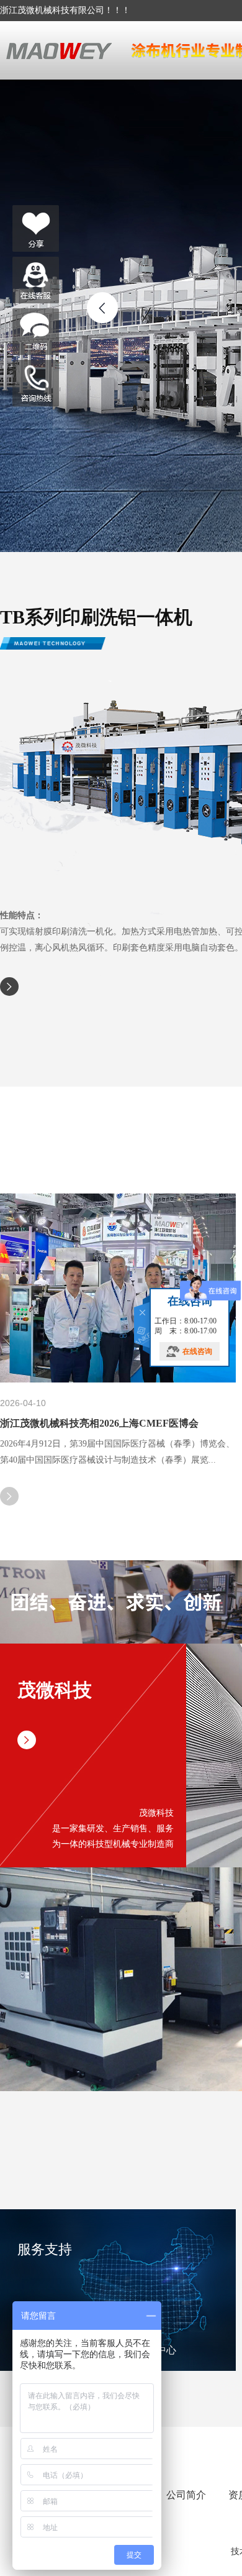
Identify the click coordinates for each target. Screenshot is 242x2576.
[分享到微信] (36, 228)
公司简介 (186, 2495)
